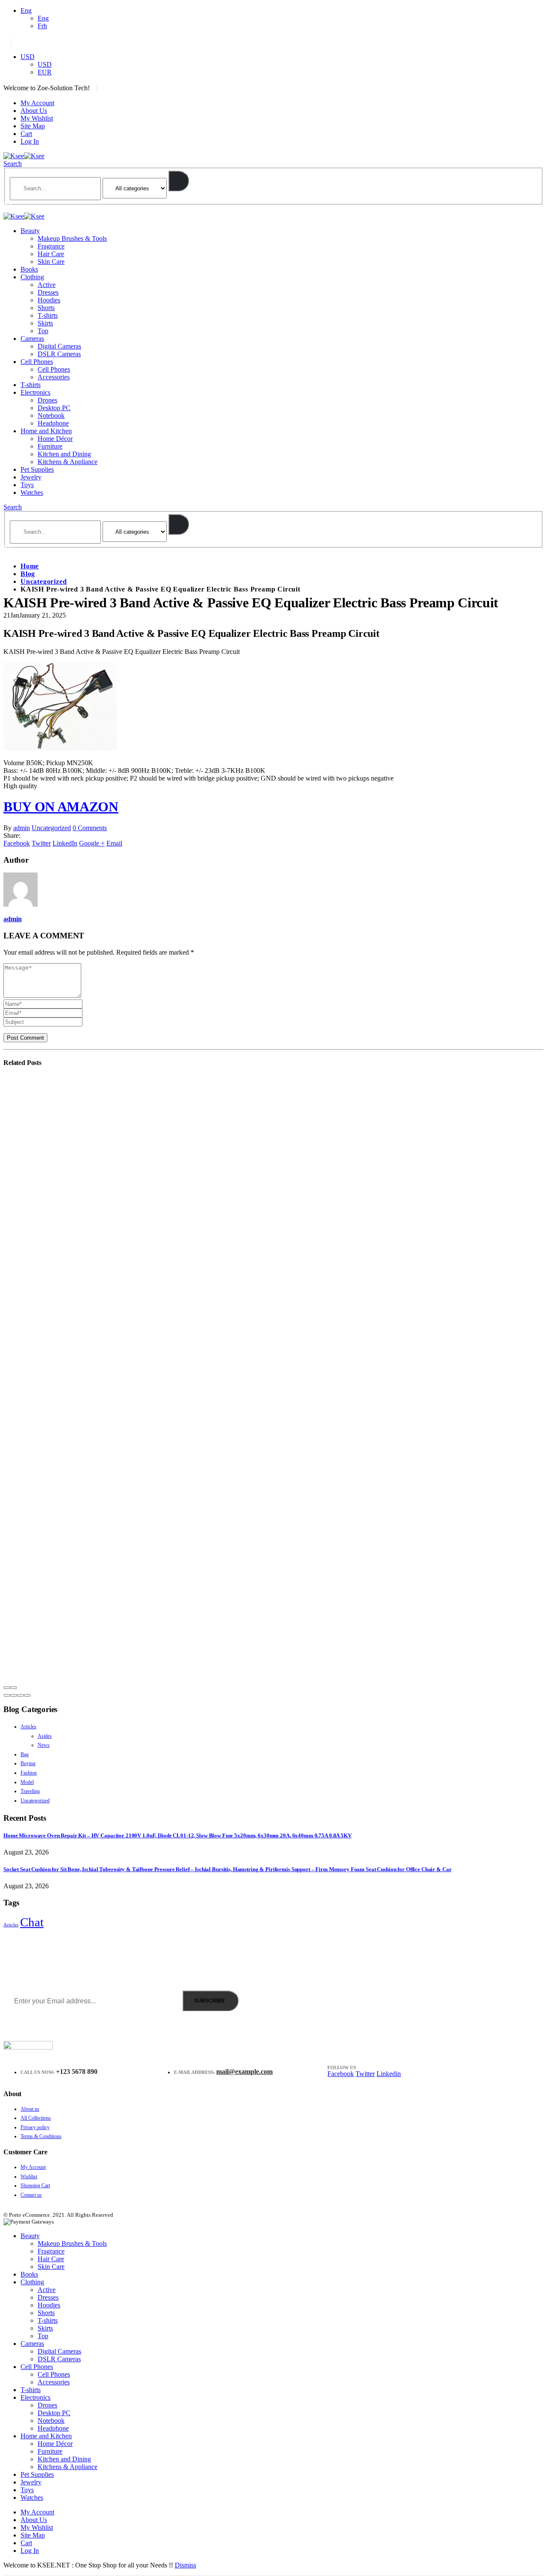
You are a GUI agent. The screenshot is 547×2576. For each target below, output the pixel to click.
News (44, 1745)
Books (29, 269)
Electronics (35, 392)
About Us (34, 111)
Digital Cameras (59, 346)
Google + (92, 843)
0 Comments (90, 828)
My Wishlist (37, 118)
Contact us (31, 2195)
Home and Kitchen (46, 431)
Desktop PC (54, 408)
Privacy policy (35, 2127)
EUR (45, 72)
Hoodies (49, 300)
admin (22, 828)
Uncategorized (51, 828)
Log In (30, 141)
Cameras (32, 339)
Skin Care (51, 262)
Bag (25, 1754)
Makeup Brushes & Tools (72, 238)
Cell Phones (37, 362)
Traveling (30, 1791)
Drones (47, 400)
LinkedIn (65, 843)
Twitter (41, 843)
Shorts (46, 308)
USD (28, 57)
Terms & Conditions (41, 2136)
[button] (7, 1695)
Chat (32, 1922)
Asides (45, 1736)
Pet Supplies (37, 469)
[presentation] (7, 1688)
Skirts (45, 323)
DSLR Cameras (59, 354)
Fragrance (51, 246)
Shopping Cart (35, 2186)
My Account (37, 103)
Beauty (30, 231)
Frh (42, 26)
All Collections (36, 2118)
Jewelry (31, 477)
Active (47, 285)
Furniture (50, 446)
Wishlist (29, 2177)
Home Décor (55, 439)
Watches (32, 492)
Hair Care (51, 254)
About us (30, 2109)
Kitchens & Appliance (68, 462)
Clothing (32, 277)
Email (114, 843)
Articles (28, 1727)
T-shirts (48, 315)
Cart (26, 134)
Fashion (29, 1773)
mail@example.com (244, 2072)
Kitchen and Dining (64, 454)
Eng (26, 10)
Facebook (17, 843)
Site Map (33, 126)
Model (27, 1782)
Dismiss (185, 2565)
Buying (28, 1763)
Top (43, 331)
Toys (27, 485)
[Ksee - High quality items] (24, 156)
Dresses (48, 292)
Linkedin (389, 2074)
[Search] (179, 181)
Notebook (51, 416)
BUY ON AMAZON (61, 807)
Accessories (54, 377)
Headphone (53, 423)
